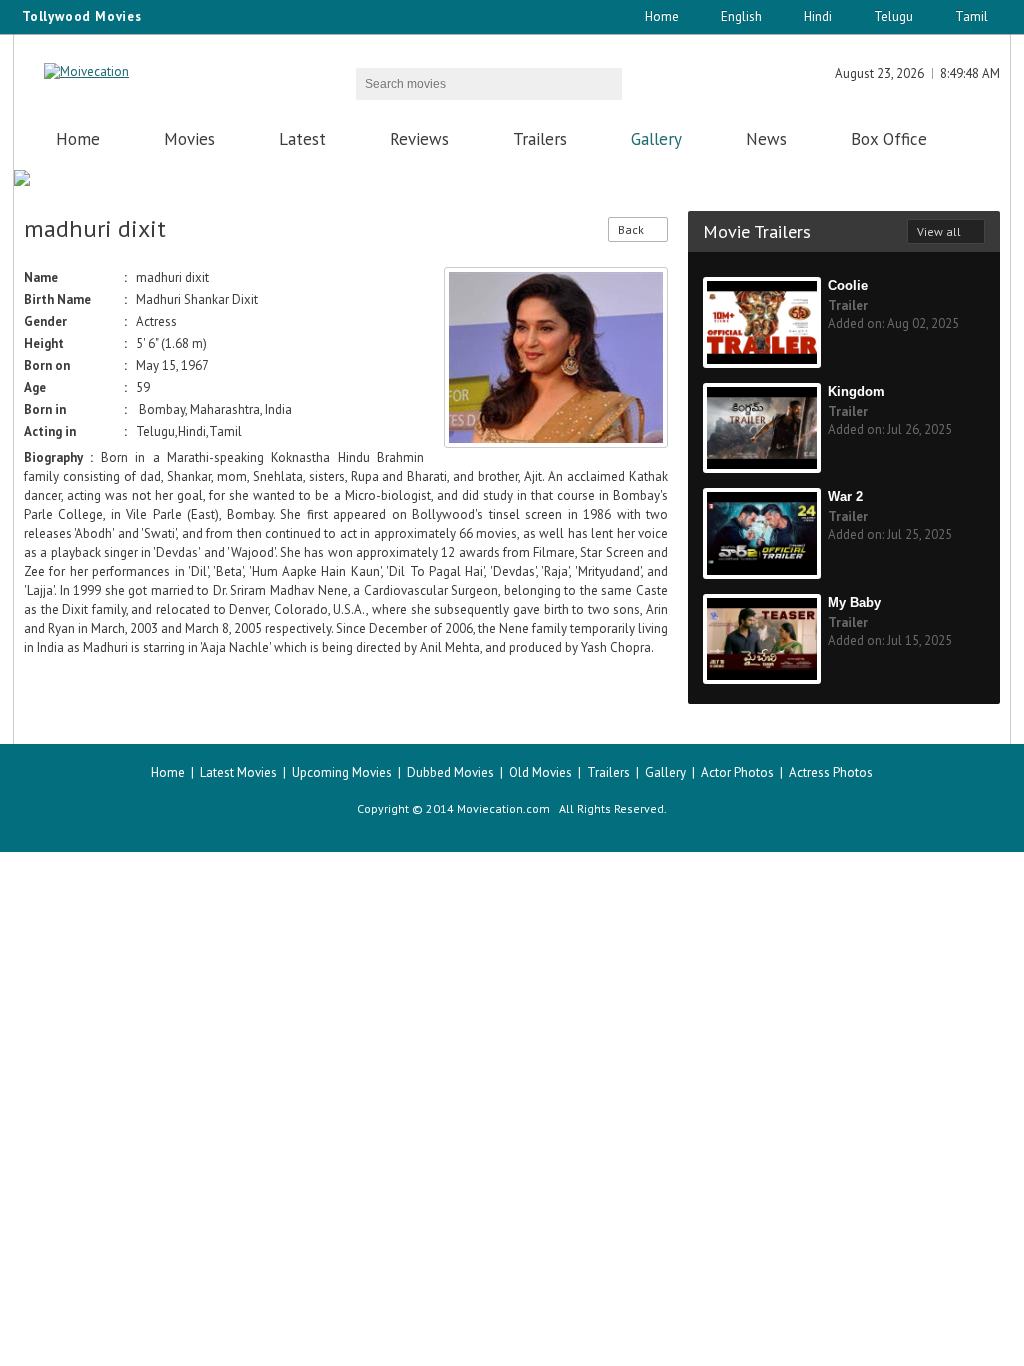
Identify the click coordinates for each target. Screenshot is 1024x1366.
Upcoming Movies (342, 772)
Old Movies (540, 772)
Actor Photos (737, 772)
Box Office (889, 139)
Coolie (848, 285)
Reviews (419, 139)
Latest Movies (238, 772)
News (766, 139)
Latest (302, 139)
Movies (189, 139)
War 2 (845, 496)
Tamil (971, 16)
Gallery (656, 139)
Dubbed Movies (450, 772)
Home (662, 16)
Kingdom (856, 391)
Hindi (818, 16)
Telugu (893, 16)
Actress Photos (831, 772)
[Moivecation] (86, 71)
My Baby (854, 602)
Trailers (540, 139)
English (741, 16)
